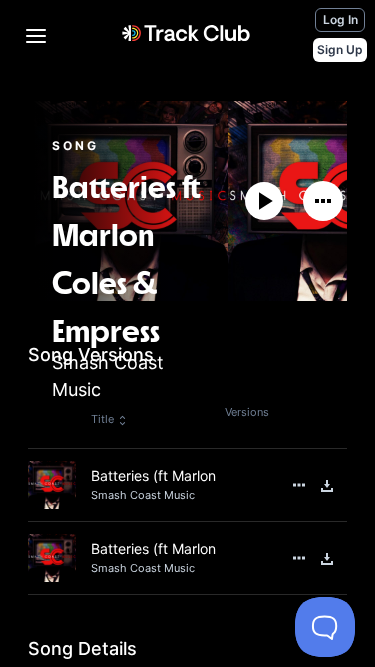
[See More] (323, 201)
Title (102, 419)
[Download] (327, 486)
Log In (340, 19)
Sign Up (340, 49)
